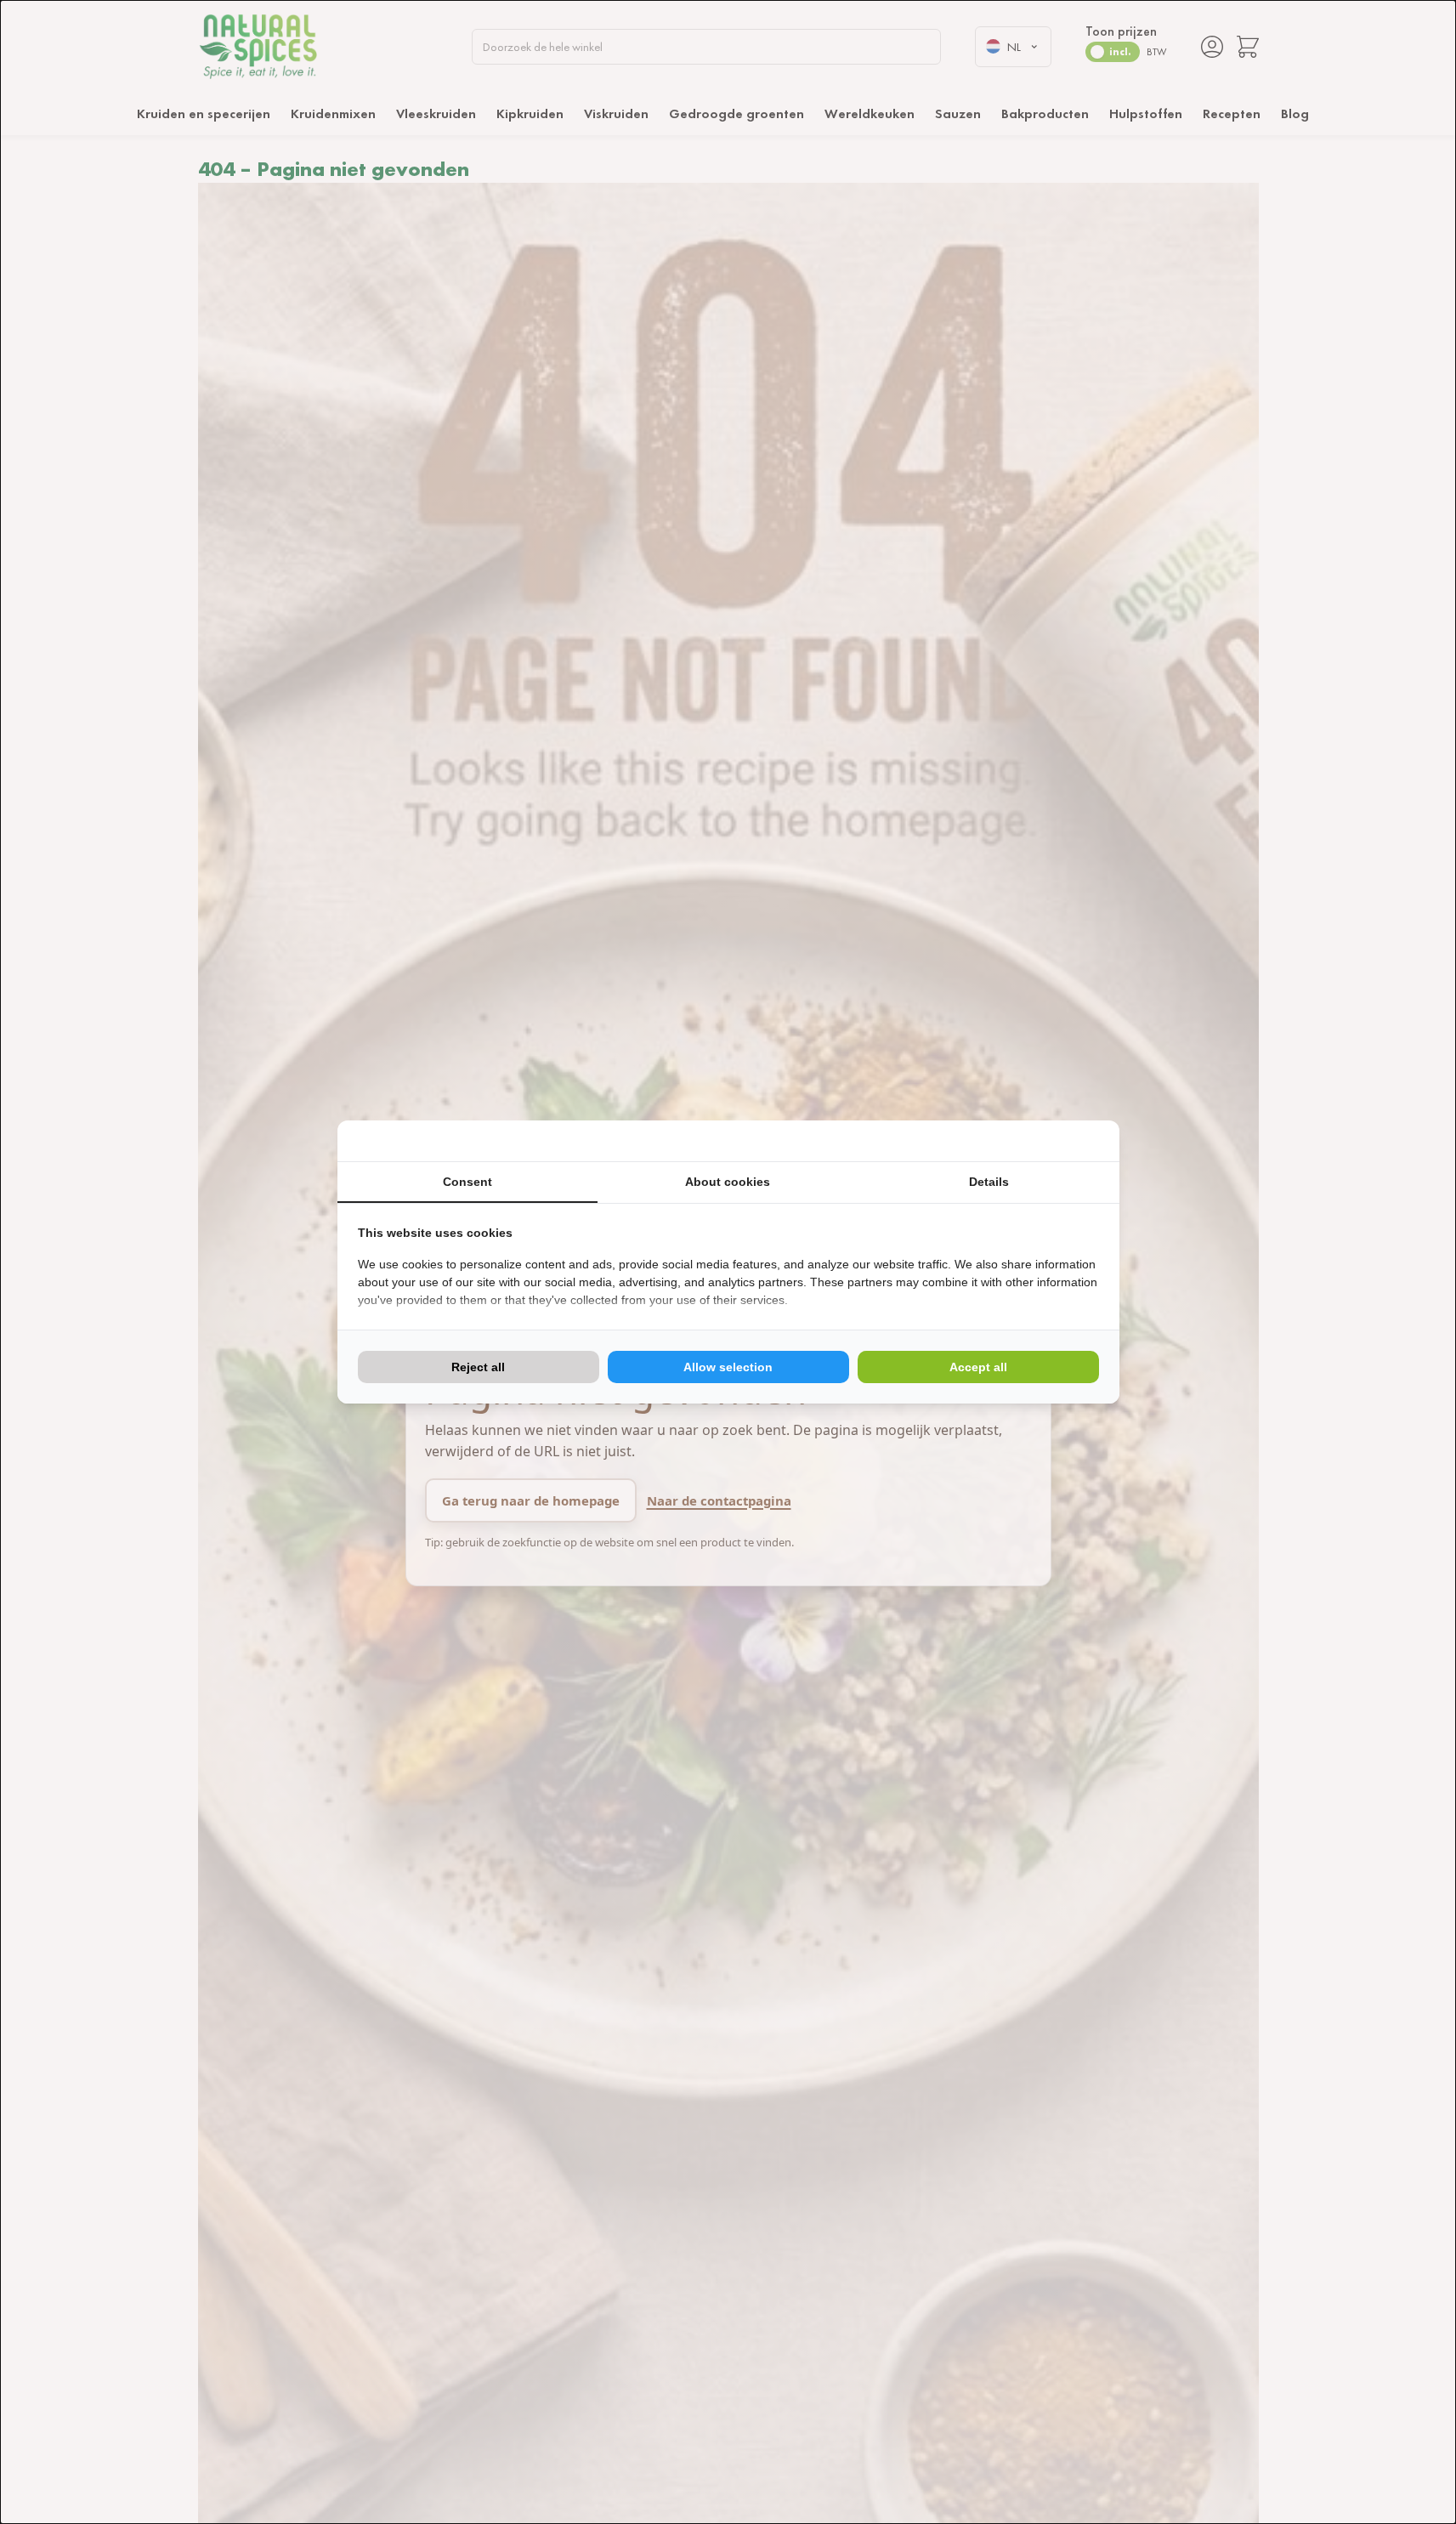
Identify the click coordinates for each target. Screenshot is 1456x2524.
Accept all (978, 1367)
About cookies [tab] (728, 1182)
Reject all (478, 1367)
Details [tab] (989, 1182)
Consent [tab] (467, 1182)
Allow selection (728, 1367)
